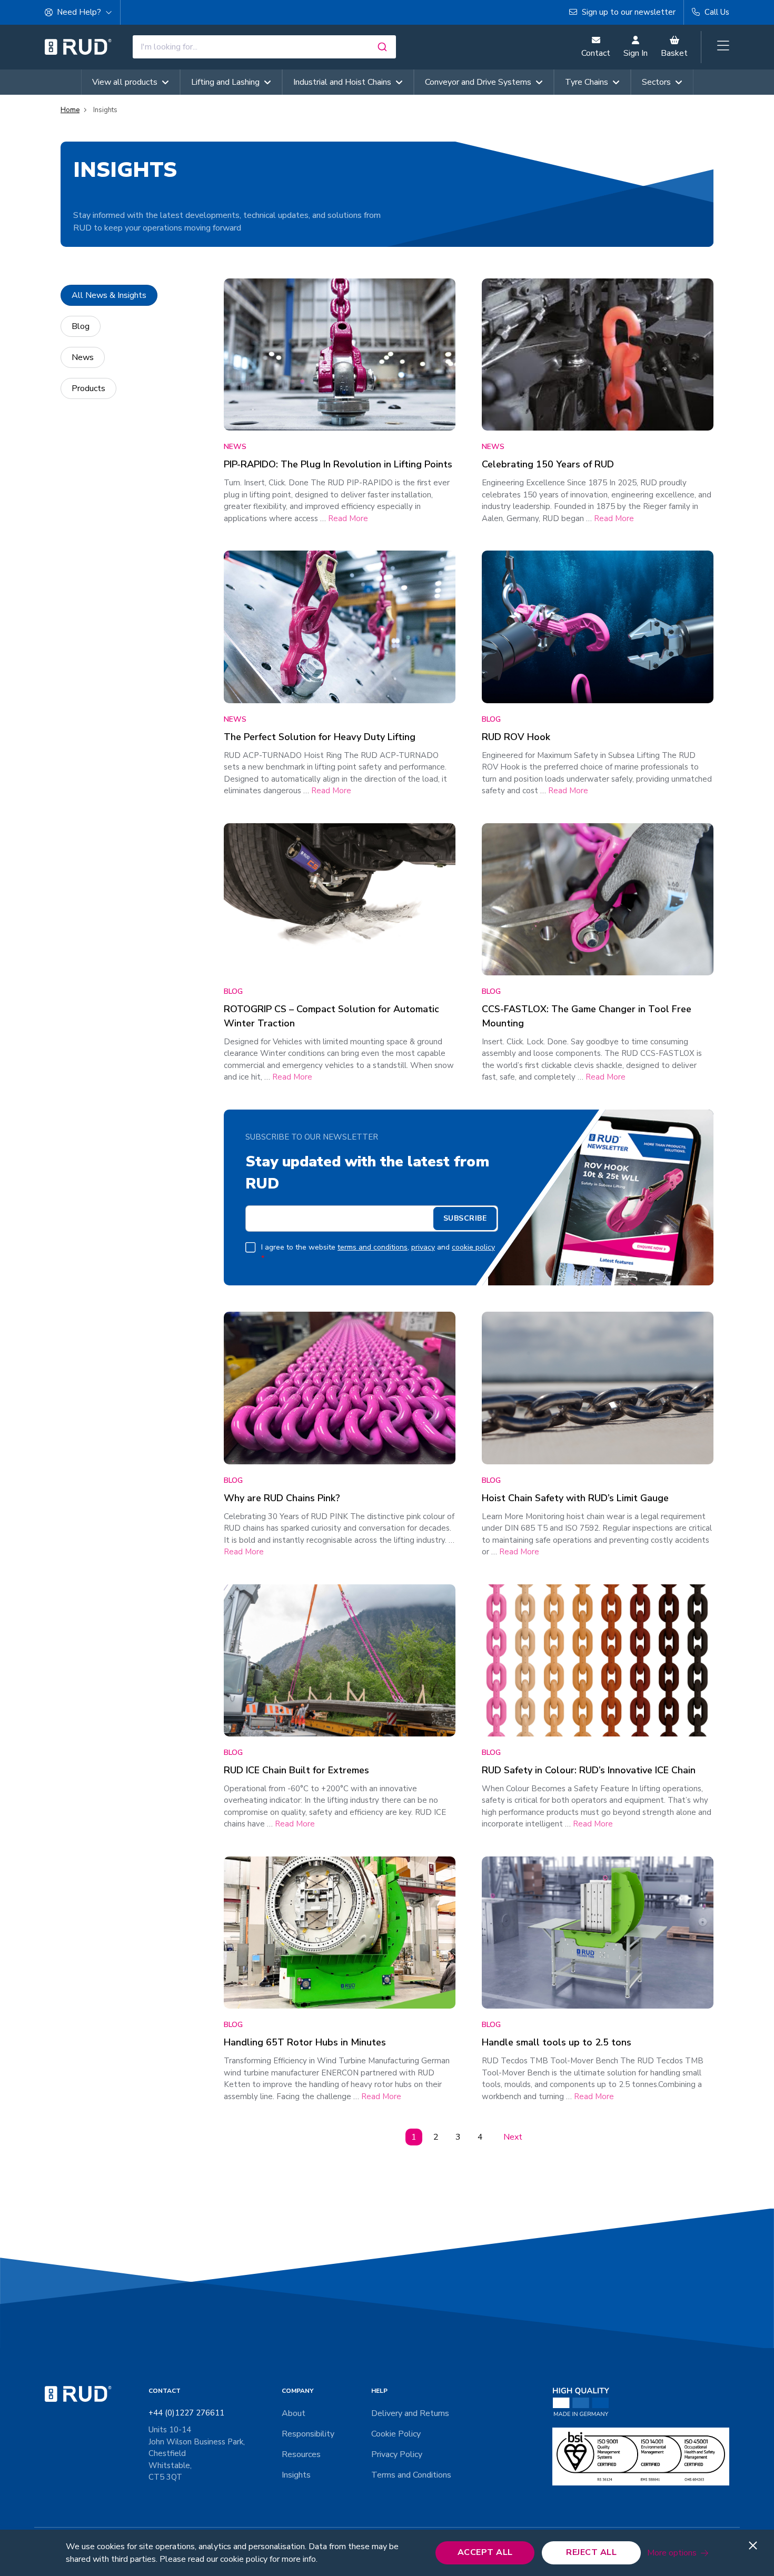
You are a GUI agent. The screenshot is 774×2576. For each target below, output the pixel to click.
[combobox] (264, 47)
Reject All (591, 2552)
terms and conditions (373, 1247)
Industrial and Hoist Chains (342, 82)
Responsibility (308, 2434)
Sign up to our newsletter (628, 12)
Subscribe (465, 1218)
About (294, 2413)
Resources (301, 2454)
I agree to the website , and (378, 1253)
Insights (296, 2475)
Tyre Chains (587, 82)
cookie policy (473, 1247)
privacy (423, 1247)
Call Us (716, 12)
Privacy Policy (397, 2454)
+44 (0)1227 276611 (186, 2413)
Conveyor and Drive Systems (478, 82)
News (83, 357)
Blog (81, 326)
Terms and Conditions (411, 2475)
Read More (348, 518)
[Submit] (384, 47)
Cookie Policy (396, 2434)
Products (88, 388)
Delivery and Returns (410, 2413)
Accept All (485, 2552)
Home (70, 110)
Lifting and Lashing (225, 82)
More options (672, 2553)
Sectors (656, 82)
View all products (125, 82)
